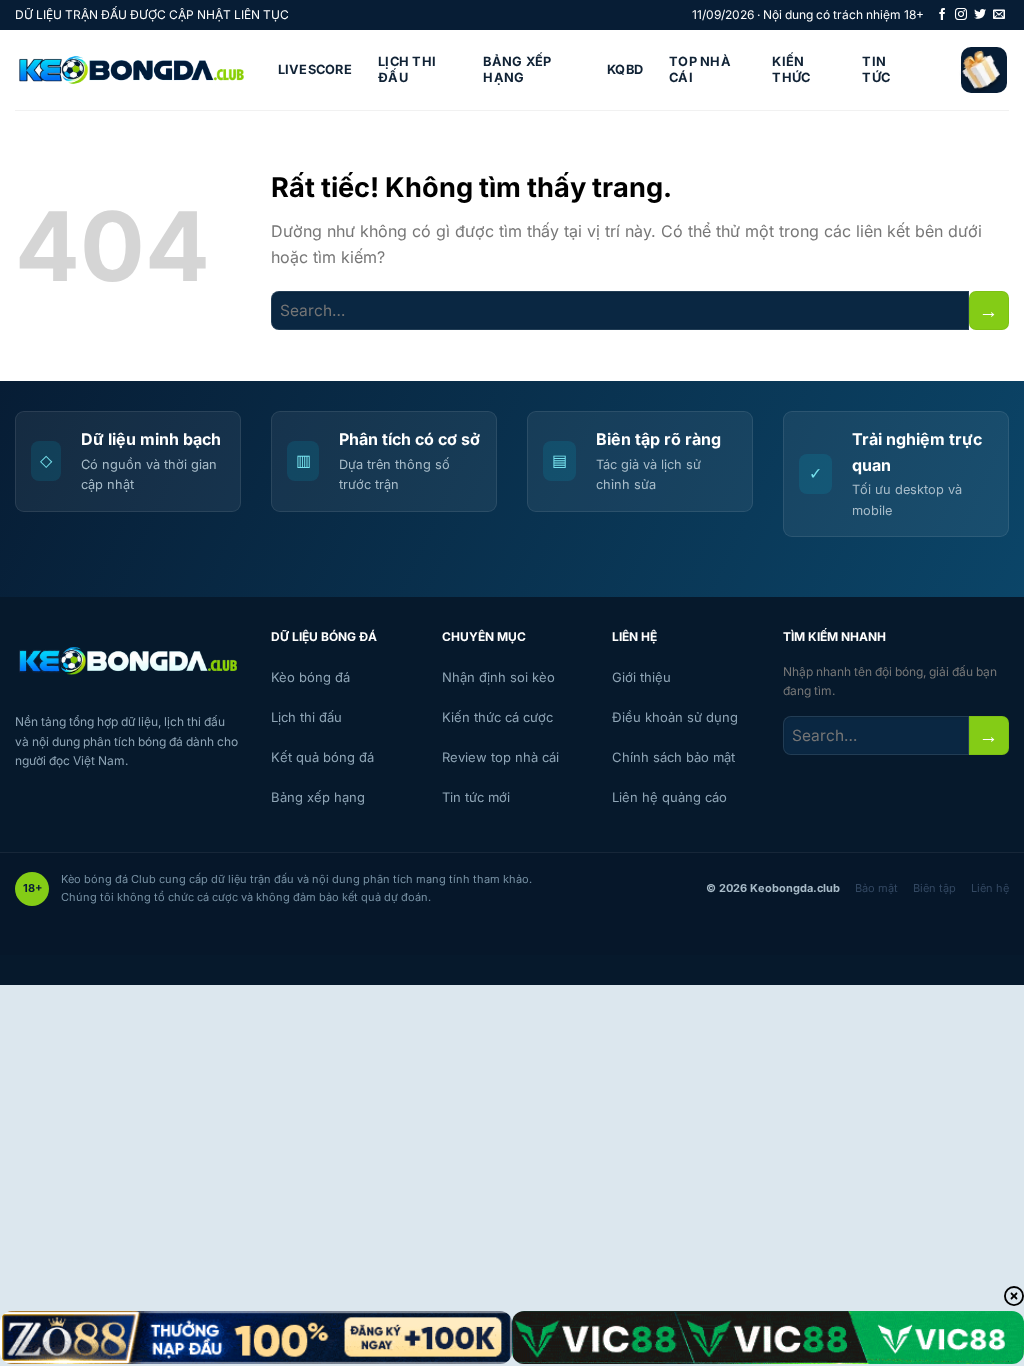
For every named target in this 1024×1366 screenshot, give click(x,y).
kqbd (625, 69)
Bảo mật (876, 888)
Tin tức (876, 69)
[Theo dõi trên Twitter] (980, 15)
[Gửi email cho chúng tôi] (999, 15)
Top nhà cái (700, 69)
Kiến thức (791, 69)
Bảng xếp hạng (517, 69)
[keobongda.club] (131, 70)
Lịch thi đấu (407, 69)
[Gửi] (989, 310)
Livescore (315, 69)
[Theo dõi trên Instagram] (961, 15)
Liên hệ (990, 888)
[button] (984, 70)
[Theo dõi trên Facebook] (942, 15)
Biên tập (934, 888)
